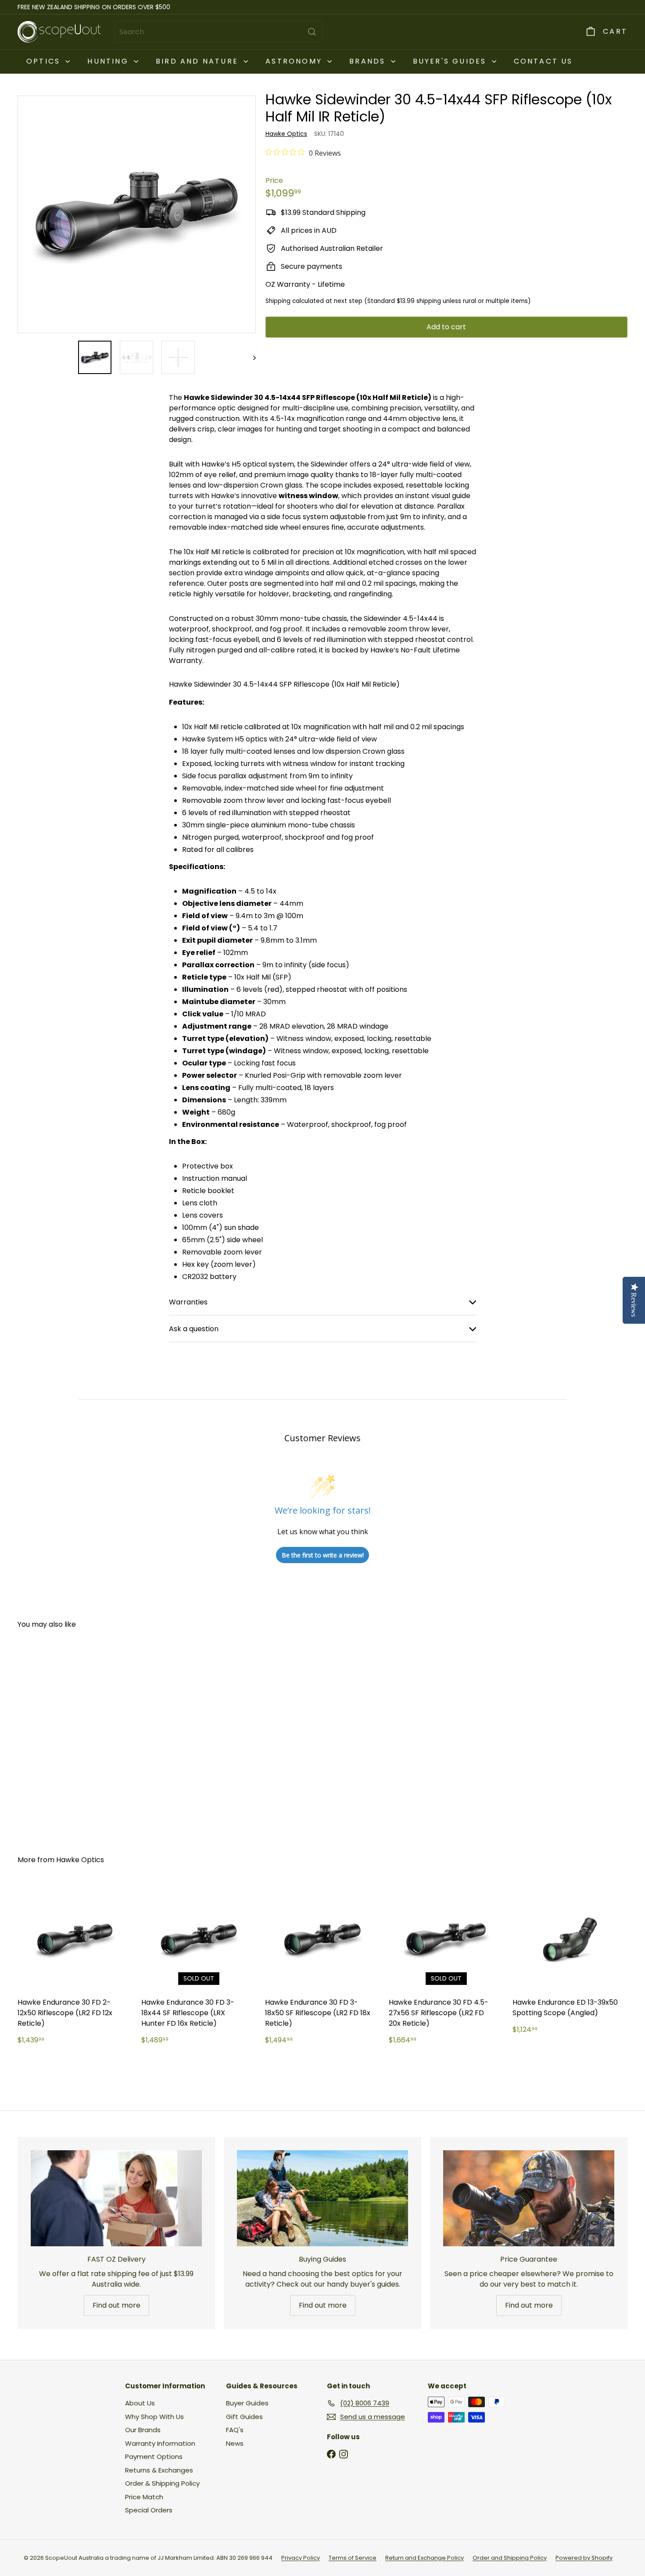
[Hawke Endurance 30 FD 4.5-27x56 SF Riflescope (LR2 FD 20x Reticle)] (446, 1968)
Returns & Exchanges (159, 2470)
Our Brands (143, 2430)
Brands (369, 61)
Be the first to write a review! (323, 1555)
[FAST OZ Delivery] (116, 2198)
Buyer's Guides (451, 61)
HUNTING (109, 61)
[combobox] (218, 32)
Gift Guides (244, 2417)
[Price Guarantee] (529, 2198)
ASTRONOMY (295, 61)
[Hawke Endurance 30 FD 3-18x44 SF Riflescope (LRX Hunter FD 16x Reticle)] (199, 1968)
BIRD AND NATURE (199, 61)
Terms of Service (353, 2558)
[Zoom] (137, 215)
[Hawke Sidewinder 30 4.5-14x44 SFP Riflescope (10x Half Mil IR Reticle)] (65, 1736)
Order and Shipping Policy (510, 2558)
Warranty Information (160, 2443)
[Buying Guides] (322, 2198)
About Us (140, 2403)
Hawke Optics (80, 1860)
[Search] (312, 32)
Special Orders (149, 2510)
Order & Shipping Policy (162, 2483)
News (235, 2443)
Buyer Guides (247, 2403)
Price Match (144, 2497)
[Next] (250, 357)
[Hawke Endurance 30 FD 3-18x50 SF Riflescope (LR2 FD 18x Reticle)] (322, 1968)
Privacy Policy (301, 2558)
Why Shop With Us (154, 2417)
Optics (45, 61)
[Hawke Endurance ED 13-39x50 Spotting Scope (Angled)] (570, 1962)
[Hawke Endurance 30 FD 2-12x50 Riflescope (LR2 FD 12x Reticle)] (75, 1968)
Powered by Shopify (584, 2558)
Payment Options (154, 2457)
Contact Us (543, 61)
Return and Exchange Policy (425, 2558)
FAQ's (235, 2430)
